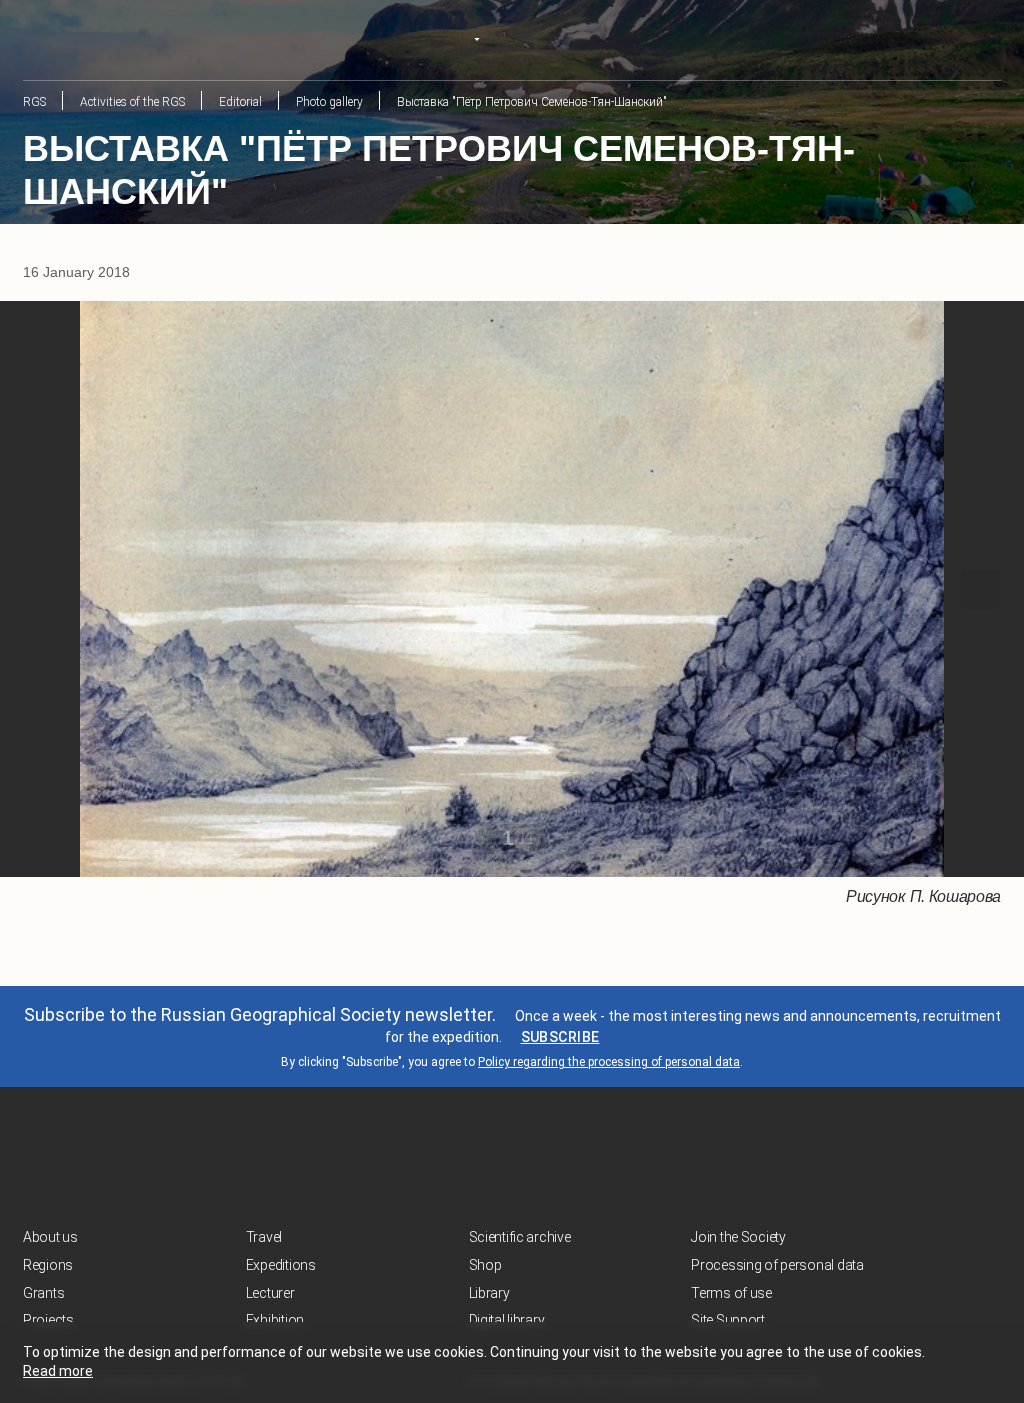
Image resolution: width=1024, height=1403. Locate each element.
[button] (43, 589)
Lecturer (270, 1293)
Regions (48, 1265)
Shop (485, 1265)
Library (489, 1293)
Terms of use (731, 1293)
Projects (48, 1320)
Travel (264, 1237)
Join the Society (738, 1237)
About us (50, 1237)
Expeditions (281, 1265)
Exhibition (275, 1320)
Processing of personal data (777, 1265)
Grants (43, 1293)
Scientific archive (520, 1237)
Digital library (507, 1320)
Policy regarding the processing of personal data (609, 1062)
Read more (58, 1371)
